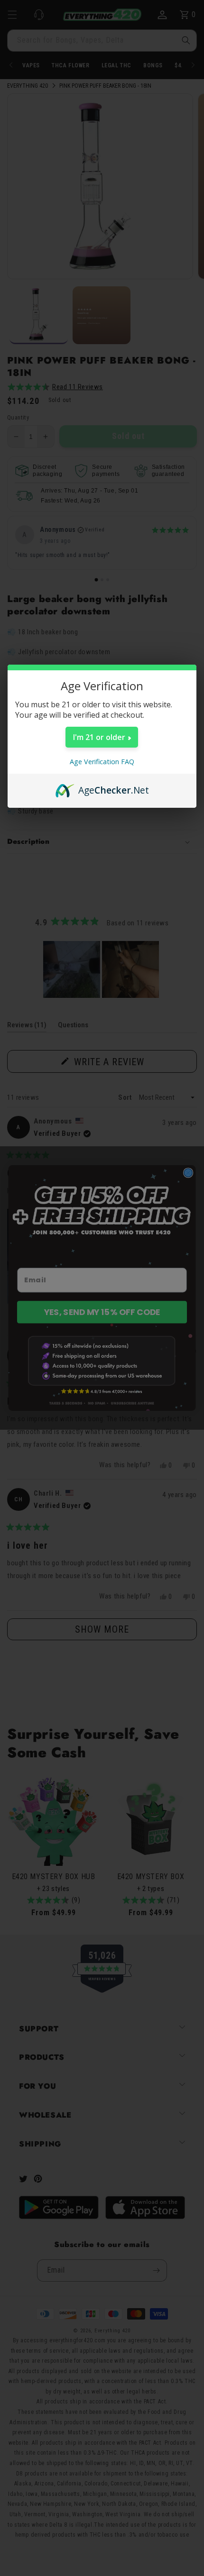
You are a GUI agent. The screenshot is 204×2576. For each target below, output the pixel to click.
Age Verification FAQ (102, 762)
